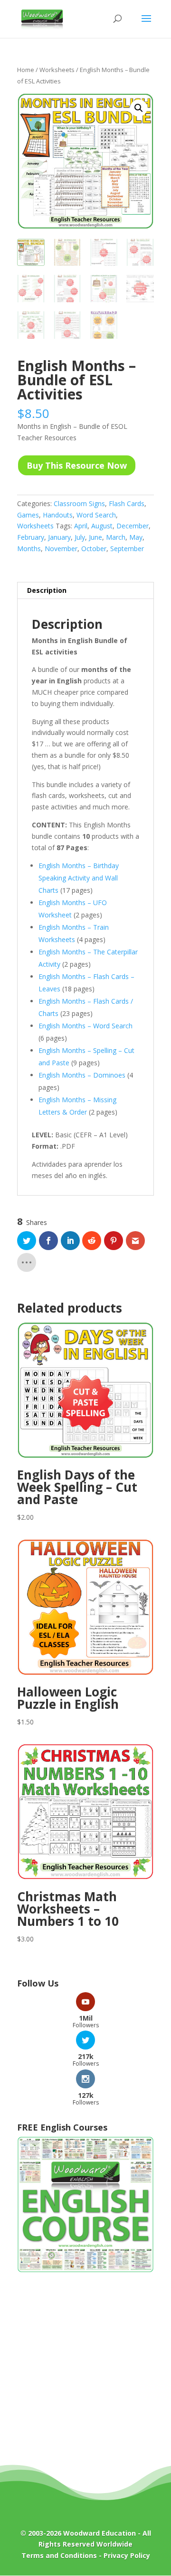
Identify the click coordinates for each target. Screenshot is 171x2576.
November (61, 549)
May (136, 537)
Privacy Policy (127, 2555)
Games (28, 515)
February (31, 537)
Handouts (58, 515)
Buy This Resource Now (77, 465)
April (81, 526)
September (127, 549)
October (94, 549)
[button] (139, 108)
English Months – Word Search (85, 1026)
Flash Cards (127, 503)
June (95, 537)
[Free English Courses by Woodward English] (85, 2270)
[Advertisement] (85, 2376)
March (116, 537)
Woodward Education (100, 2533)
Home (26, 70)
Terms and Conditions (59, 2555)
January (59, 537)
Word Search (96, 515)
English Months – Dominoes (82, 1075)
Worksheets (57, 70)
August (102, 526)
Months (29, 549)
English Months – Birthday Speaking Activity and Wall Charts (79, 878)
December (133, 526)
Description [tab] (47, 590)
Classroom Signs (79, 503)
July (80, 537)
